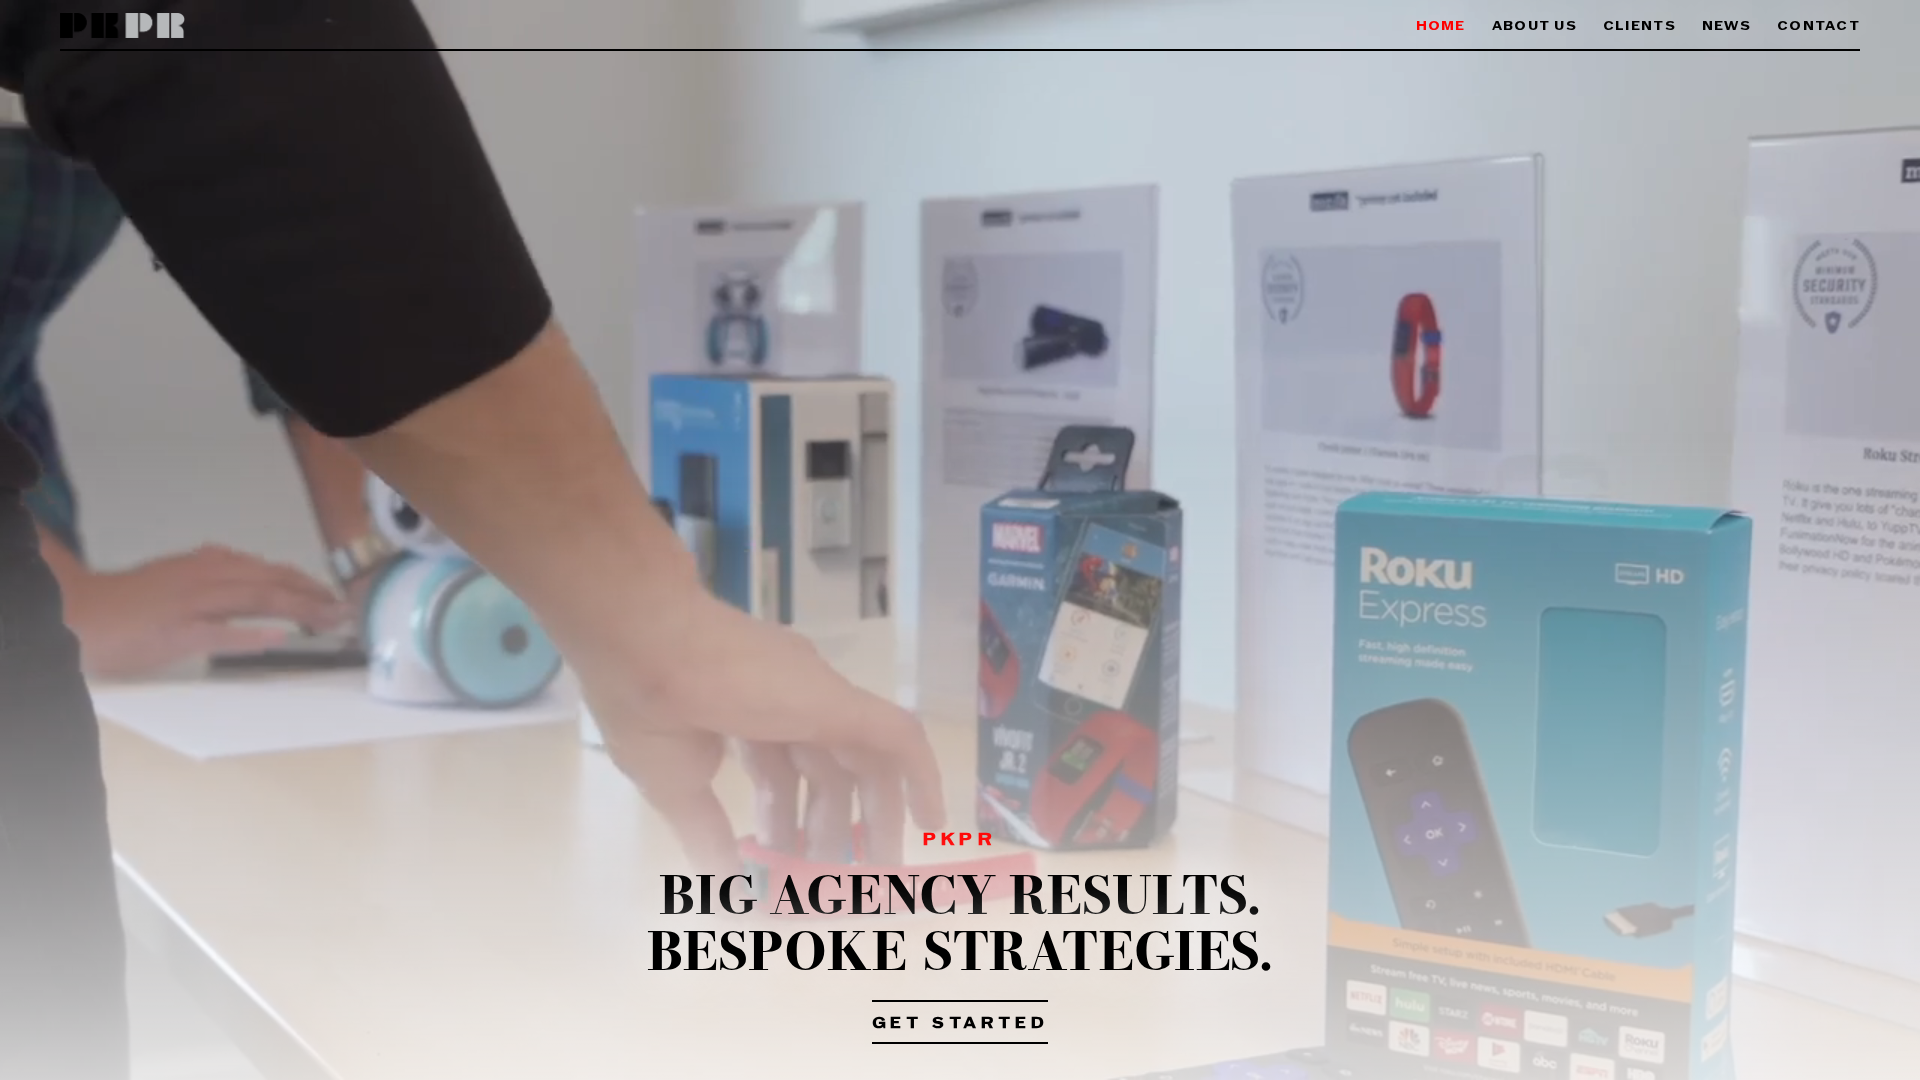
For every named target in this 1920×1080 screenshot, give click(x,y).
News (1726, 26)
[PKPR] (122, 26)
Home (1441, 26)
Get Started (960, 1024)
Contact (1818, 26)
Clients (1639, 26)
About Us (1534, 26)
